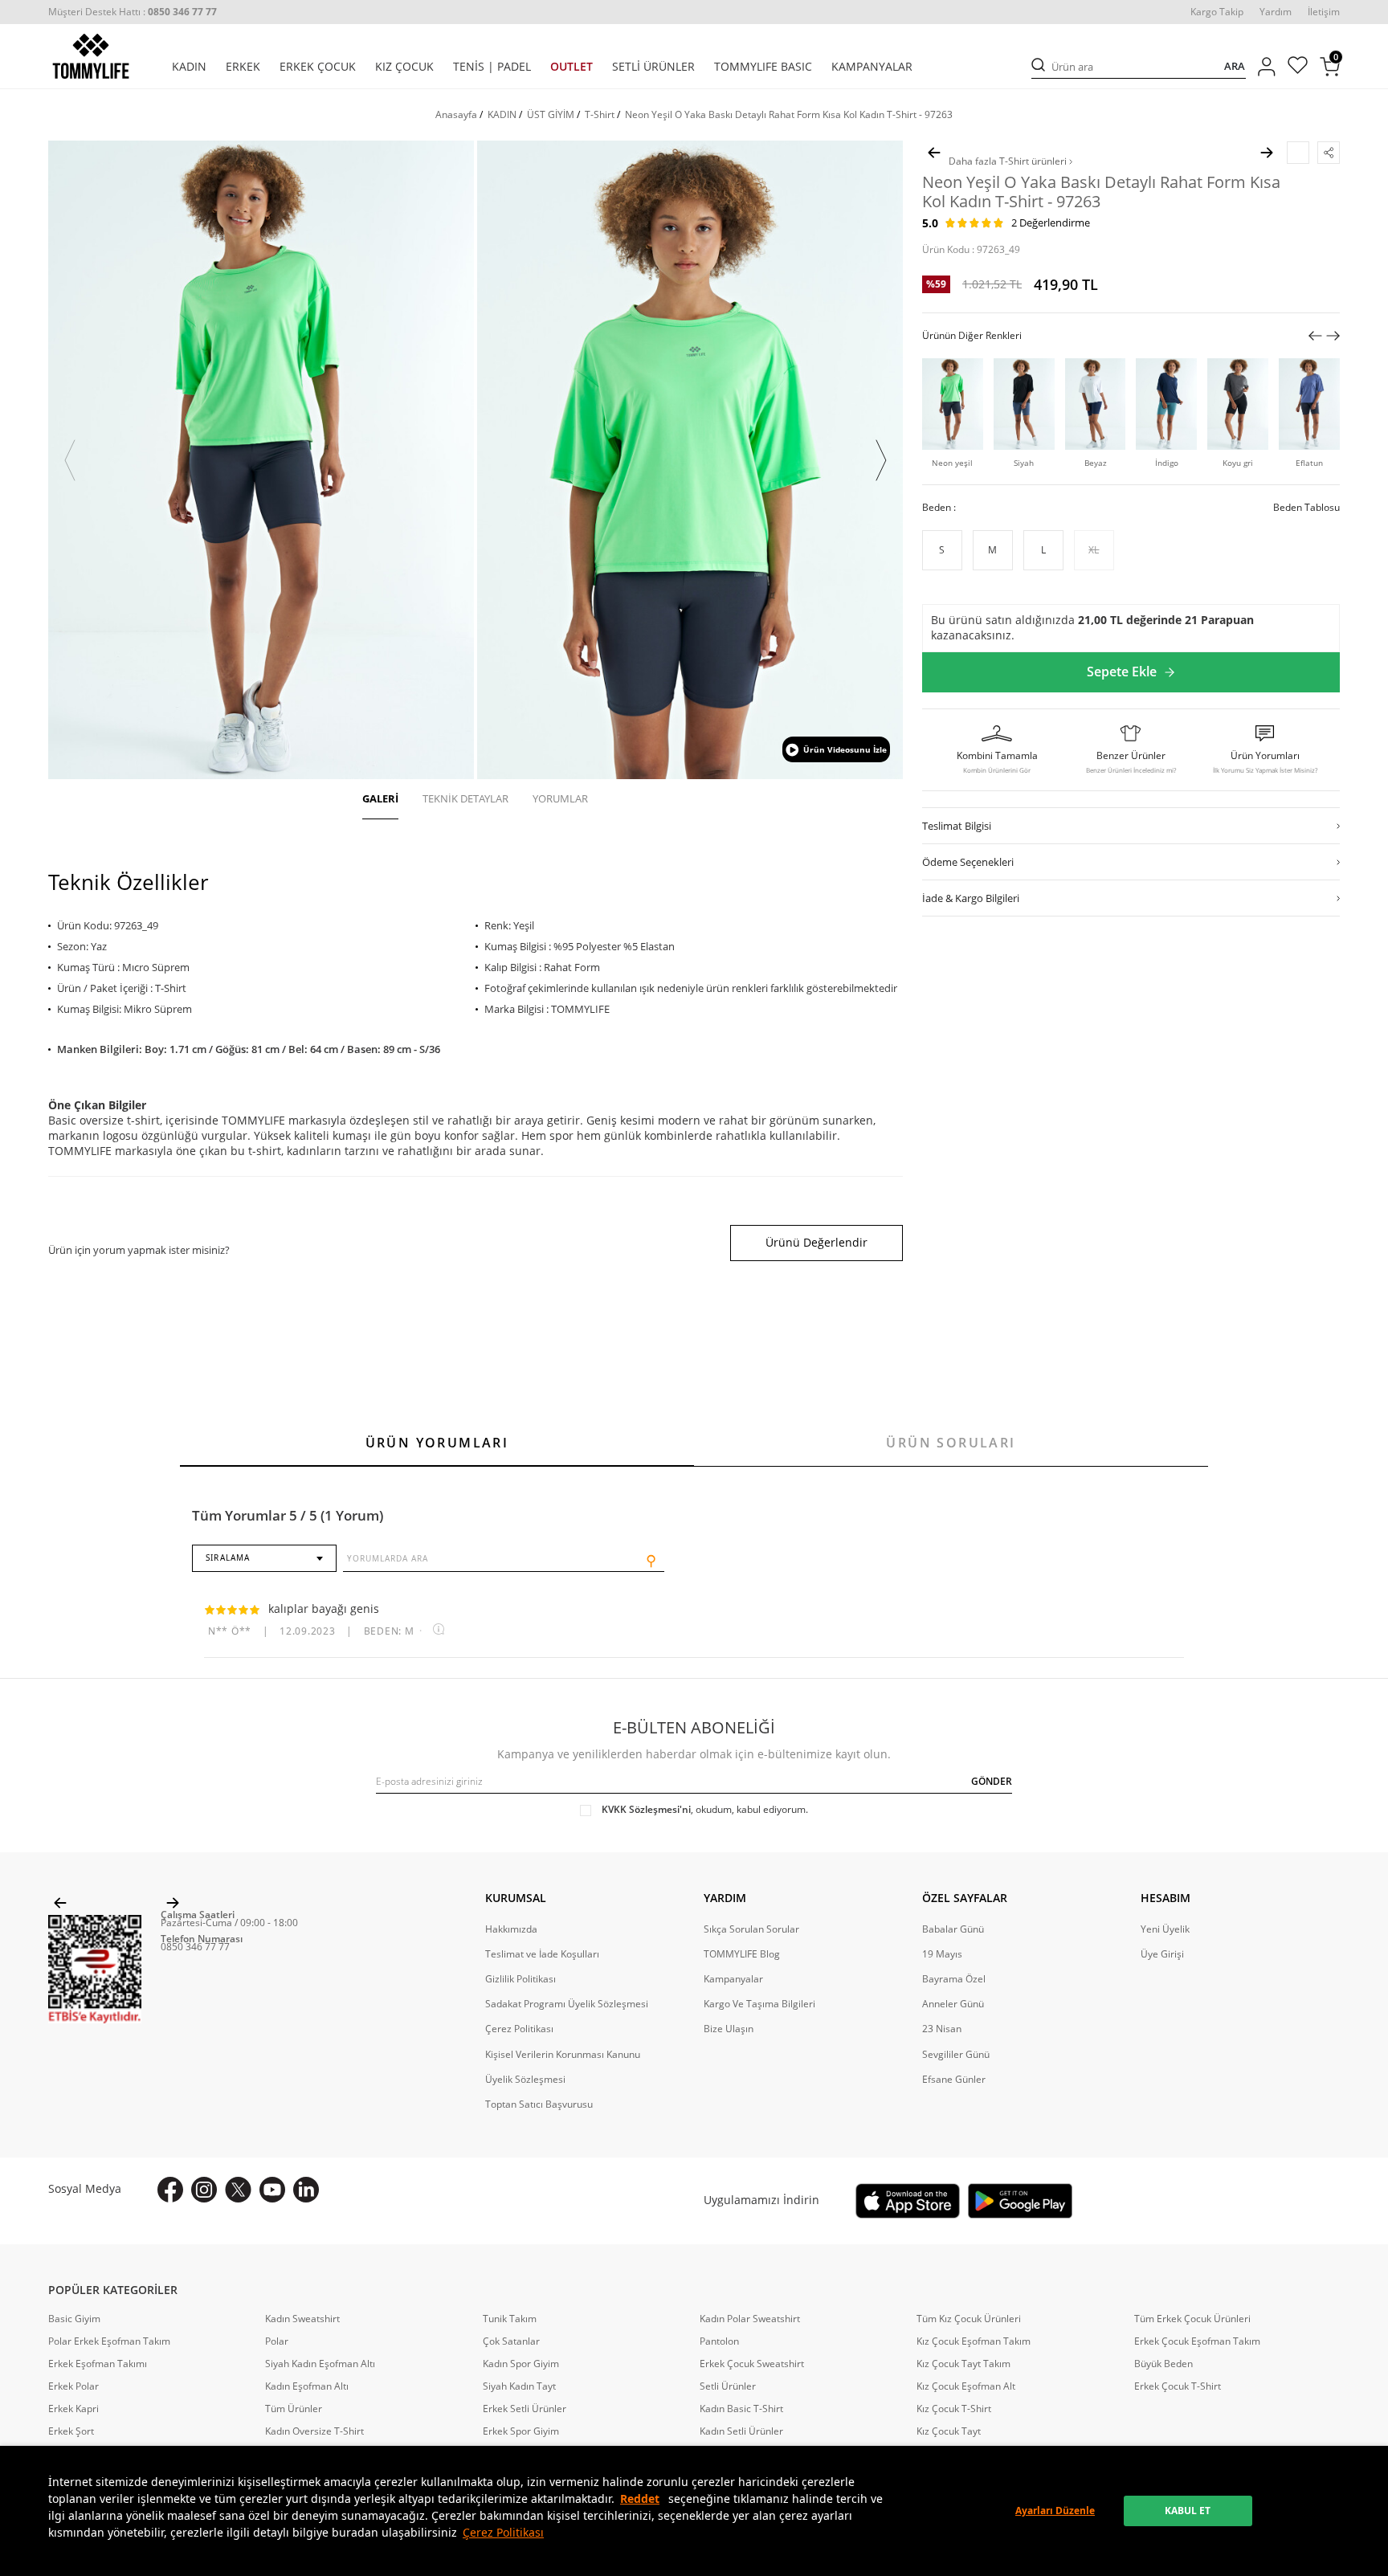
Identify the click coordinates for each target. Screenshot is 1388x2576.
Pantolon (719, 2341)
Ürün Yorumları (437, 1443)
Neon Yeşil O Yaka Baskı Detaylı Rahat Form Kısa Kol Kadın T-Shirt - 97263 (789, 114)
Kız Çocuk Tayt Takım (963, 2364)
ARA (1235, 66)
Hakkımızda (511, 1929)
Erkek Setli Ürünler (525, 2409)
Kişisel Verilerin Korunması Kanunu (563, 2055)
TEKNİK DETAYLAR (465, 798)
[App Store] (908, 2201)
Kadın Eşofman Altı (307, 2386)
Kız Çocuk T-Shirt (954, 2409)
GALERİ (380, 798)
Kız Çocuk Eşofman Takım (974, 2341)
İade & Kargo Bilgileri (971, 898)
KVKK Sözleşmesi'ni (646, 1809)
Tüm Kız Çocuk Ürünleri (969, 2319)
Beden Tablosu (1306, 508)
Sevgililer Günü (956, 2055)
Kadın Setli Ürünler (741, 2431)
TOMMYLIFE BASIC (763, 67)
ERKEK (243, 67)
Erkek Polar (73, 2386)
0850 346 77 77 (195, 1947)
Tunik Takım (510, 2319)
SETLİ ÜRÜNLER (653, 67)
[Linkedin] (306, 2190)
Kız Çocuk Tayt (949, 2431)
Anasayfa (456, 114)
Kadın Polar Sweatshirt (750, 2319)
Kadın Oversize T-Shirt (314, 2431)
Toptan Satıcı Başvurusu (539, 2104)
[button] (70, 460)
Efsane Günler (954, 2080)
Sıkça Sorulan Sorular (751, 1929)
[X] (238, 2190)
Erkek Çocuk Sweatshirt (752, 2364)
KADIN (189, 67)
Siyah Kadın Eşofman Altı (320, 2364)
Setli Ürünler (728, 2386)
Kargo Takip (1217, 12)
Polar (277, 2341)
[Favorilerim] (1298, 67)
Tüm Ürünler (294, 2409)
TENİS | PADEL (492, 67)
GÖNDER (992, 1781)
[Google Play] (1020, 2201)
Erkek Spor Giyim (521, 2431)
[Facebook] (170, 2190)
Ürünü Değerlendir (816, 1242)
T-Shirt (600, 114)
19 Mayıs (942, 1954)
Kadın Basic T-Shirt (741, 2409)
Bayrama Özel (954, 1979)
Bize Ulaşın (729, 2029)
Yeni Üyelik (1165, 1929)
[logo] (91, 56)
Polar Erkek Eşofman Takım (109, 2341)
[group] (261, 460)
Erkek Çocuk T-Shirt (1178, 2386)
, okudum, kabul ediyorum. (705, 1810)
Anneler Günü (953, 2004)
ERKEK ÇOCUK (318, 67)
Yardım (1276, 12)
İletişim (1324, 12)
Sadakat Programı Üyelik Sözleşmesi (567, 2004)
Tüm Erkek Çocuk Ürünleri (1192, 2319)
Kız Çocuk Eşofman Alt (966, 2386)
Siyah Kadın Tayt (519, 2386)
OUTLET (572, 67)
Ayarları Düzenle (1055, 2511)
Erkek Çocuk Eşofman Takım (1197, 2341)
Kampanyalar (733, 1979)
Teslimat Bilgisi (957, 826)
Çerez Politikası (503, 2532)
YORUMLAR (560, 798)
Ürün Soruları (951, 1443)
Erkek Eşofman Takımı (98, 2364)
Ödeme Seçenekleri (968, 862)
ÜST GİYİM (551, 114)
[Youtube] (272, 2190)
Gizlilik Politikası (520, 1979)
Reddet (640, 2498)
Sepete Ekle (1122, 672)
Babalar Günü (953, 1929)
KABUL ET (1188, 2511)
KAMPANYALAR (872, 67)
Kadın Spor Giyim (521, 2364)
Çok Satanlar (511, 2341)
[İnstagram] (204, 2190)
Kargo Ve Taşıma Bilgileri (759, 2004)
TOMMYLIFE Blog (742, 1954)
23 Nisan (942, 2029)
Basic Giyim (74, 2319)
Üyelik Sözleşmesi (525, 2080)
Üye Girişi (1162, 1954)
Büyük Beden (1163, 2364)
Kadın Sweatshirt (302, 2319)
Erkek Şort (71, 2431)
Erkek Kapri (73, 2409)
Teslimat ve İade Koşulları (542, 1954)
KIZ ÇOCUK (404, 67)
